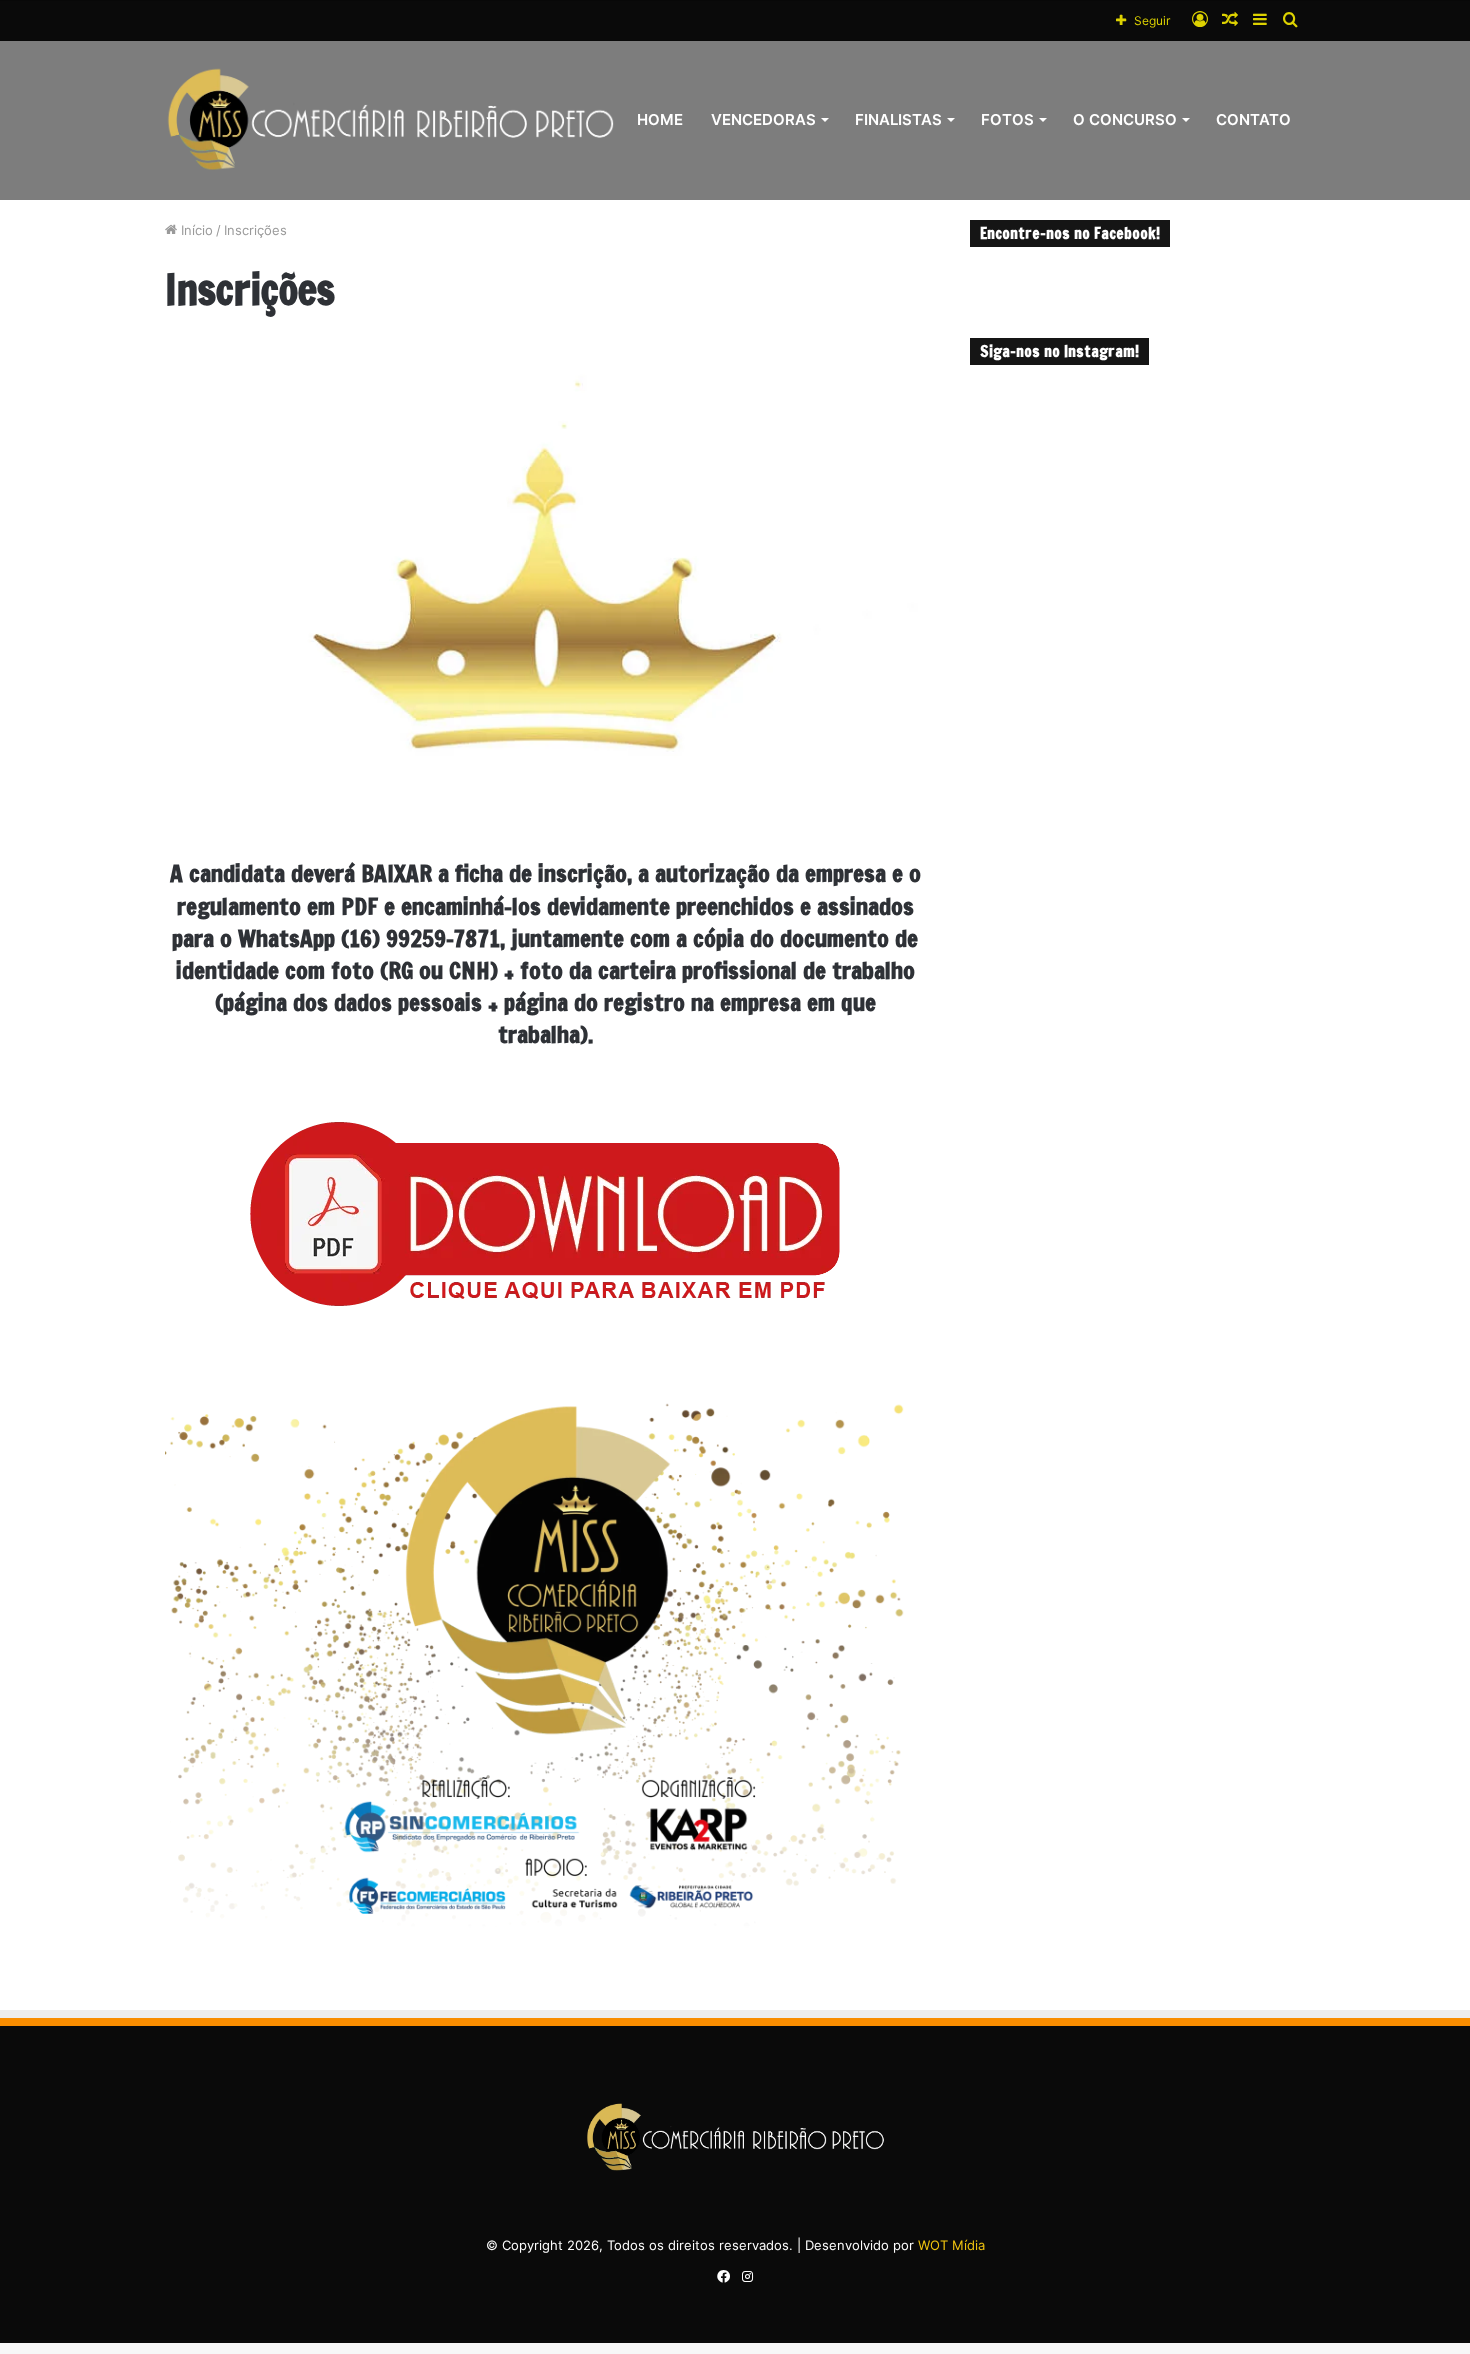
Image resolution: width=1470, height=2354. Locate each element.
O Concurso (1125, 119)
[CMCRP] (390, 119)
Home (660, 119)
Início (195, 230)
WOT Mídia (951, 2245)
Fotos (1007, 119)
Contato (1253, 119)
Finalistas (898, 119)
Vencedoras (763, 119)
